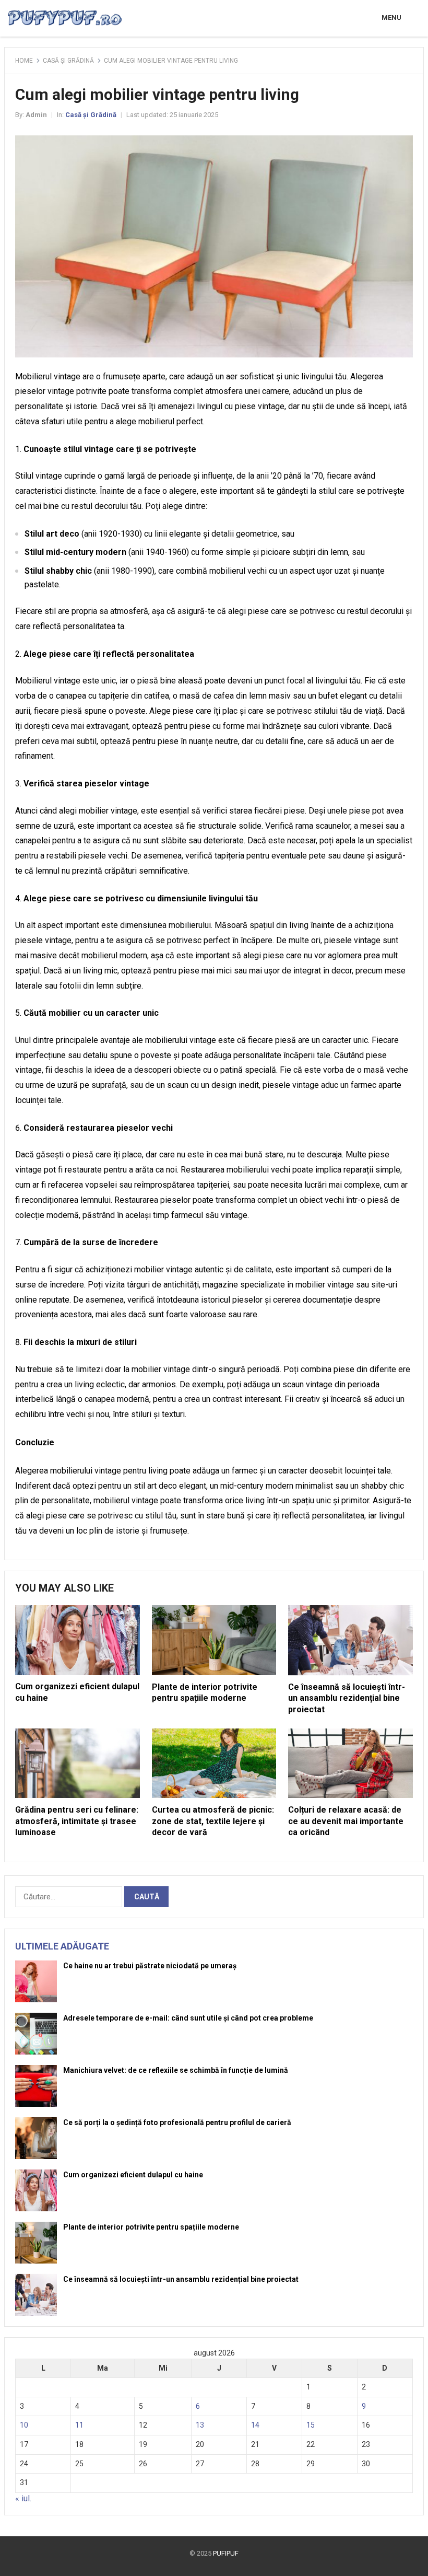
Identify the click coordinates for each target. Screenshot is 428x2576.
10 (24, 2425)
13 (200, 2425)
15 (311, 2425)
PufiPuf (226, 2553)
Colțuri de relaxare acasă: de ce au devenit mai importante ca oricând (346, 1821)
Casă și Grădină (68, 61)
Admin (36, 115)
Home (24, 61)
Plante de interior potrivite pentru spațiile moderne (151, 2227)
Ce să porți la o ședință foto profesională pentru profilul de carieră (177, 2122)
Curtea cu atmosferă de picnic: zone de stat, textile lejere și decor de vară (213, 1821)
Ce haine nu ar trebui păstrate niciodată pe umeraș (150, 1966)
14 (255, 2425)
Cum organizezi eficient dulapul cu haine (133, 2175)
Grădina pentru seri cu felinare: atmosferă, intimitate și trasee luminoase (77, 1821)
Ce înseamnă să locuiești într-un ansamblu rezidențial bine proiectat (347, 1698)
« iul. (23, 2498)
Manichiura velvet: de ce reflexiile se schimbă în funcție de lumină (176, 2070)
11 (79, 2425)
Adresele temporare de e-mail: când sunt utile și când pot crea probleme (188, 2018)
